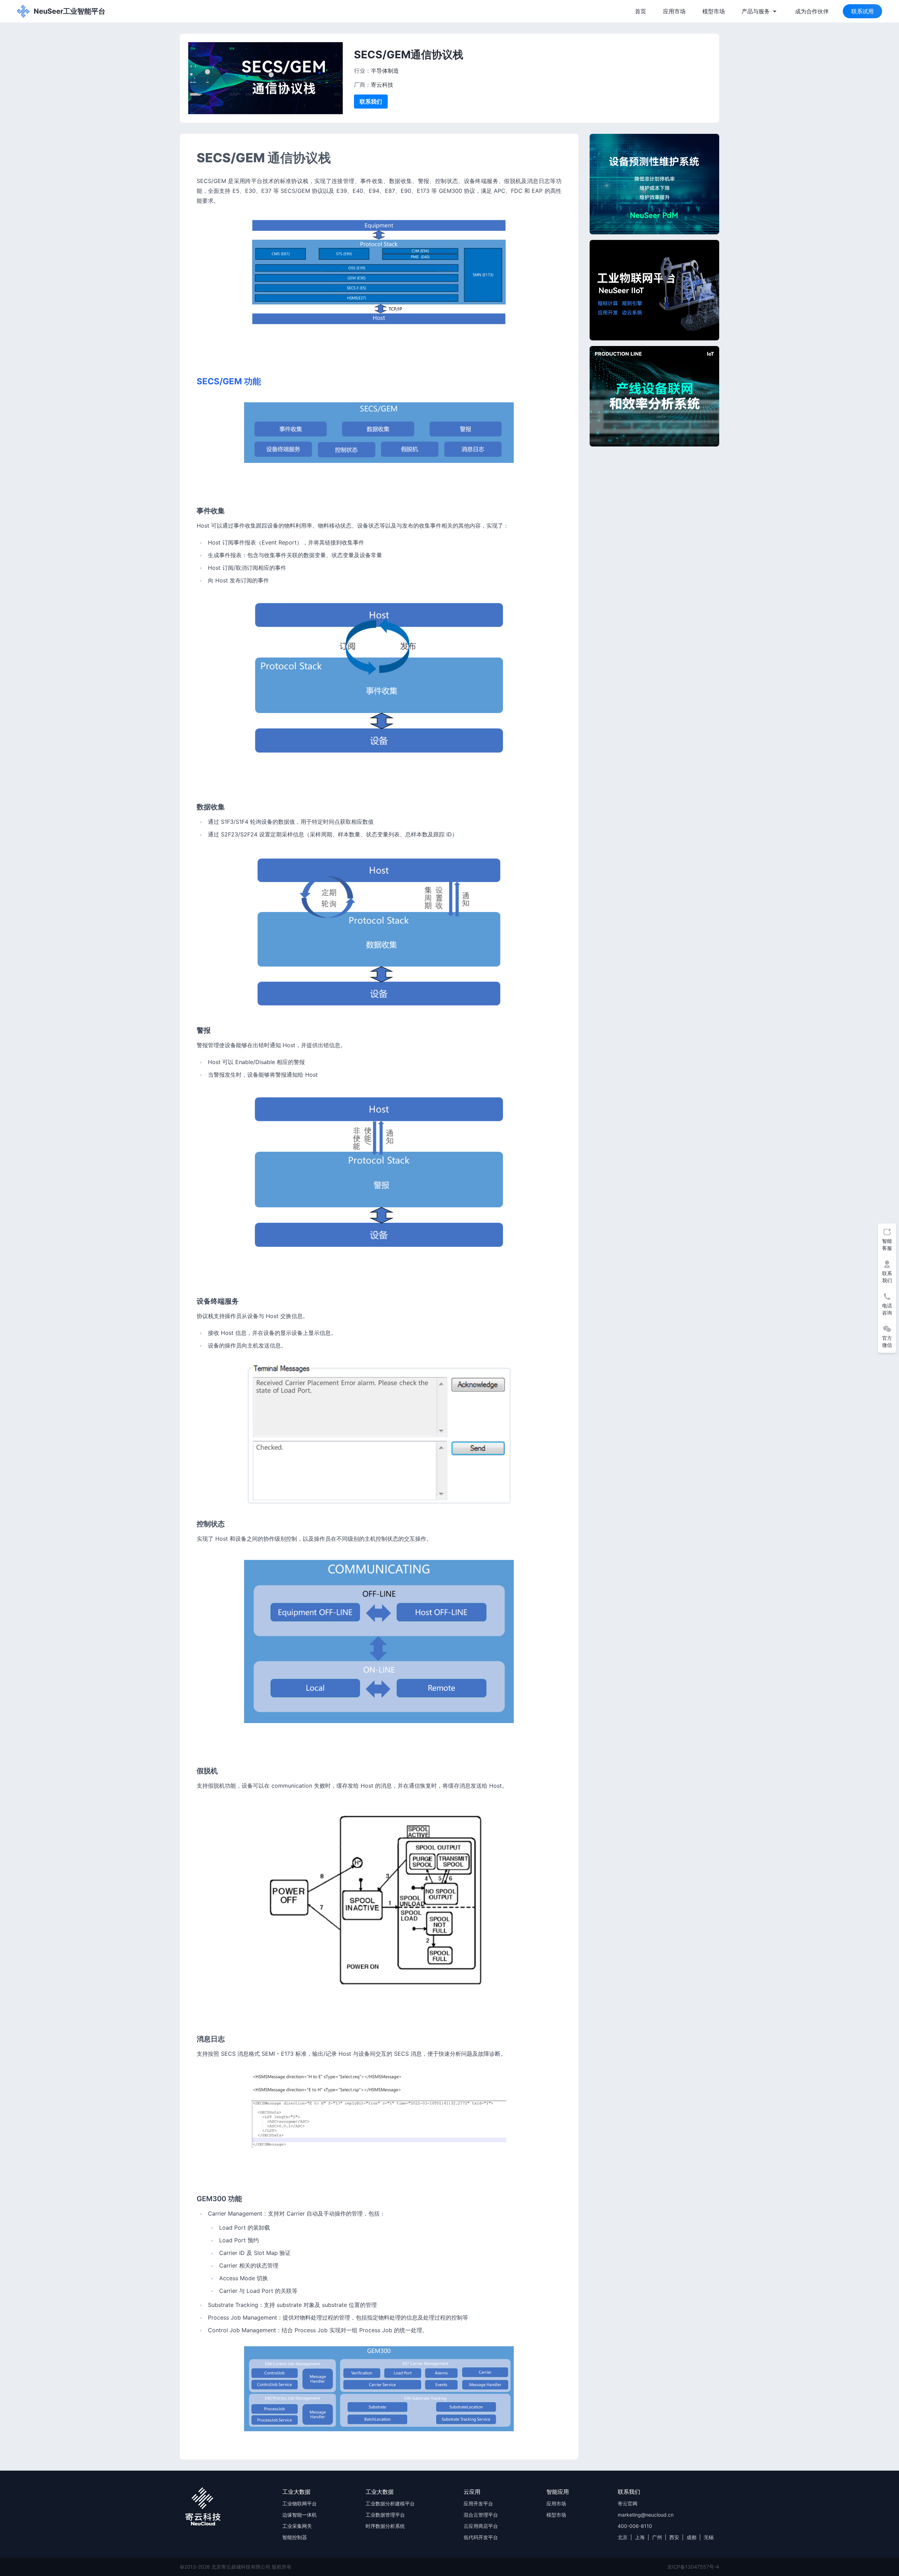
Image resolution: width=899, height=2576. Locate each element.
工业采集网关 (297, 2526)
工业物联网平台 (300, 2503)
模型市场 (714, 11)
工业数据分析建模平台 (390, 2503)
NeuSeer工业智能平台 (70, 11)
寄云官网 (628, 2503)
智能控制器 (295, 2537)
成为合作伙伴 (812, 11)
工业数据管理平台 (385, 2515)
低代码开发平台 (481, 2537)
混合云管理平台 (481, 2515)
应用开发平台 (478, 2503)
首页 (641, 11)
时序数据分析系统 (385, 2526)
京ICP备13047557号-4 (693, 2567)
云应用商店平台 (481, 2526)
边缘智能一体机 (300, 2515)
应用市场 (674, 11)
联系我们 (371, 102)
